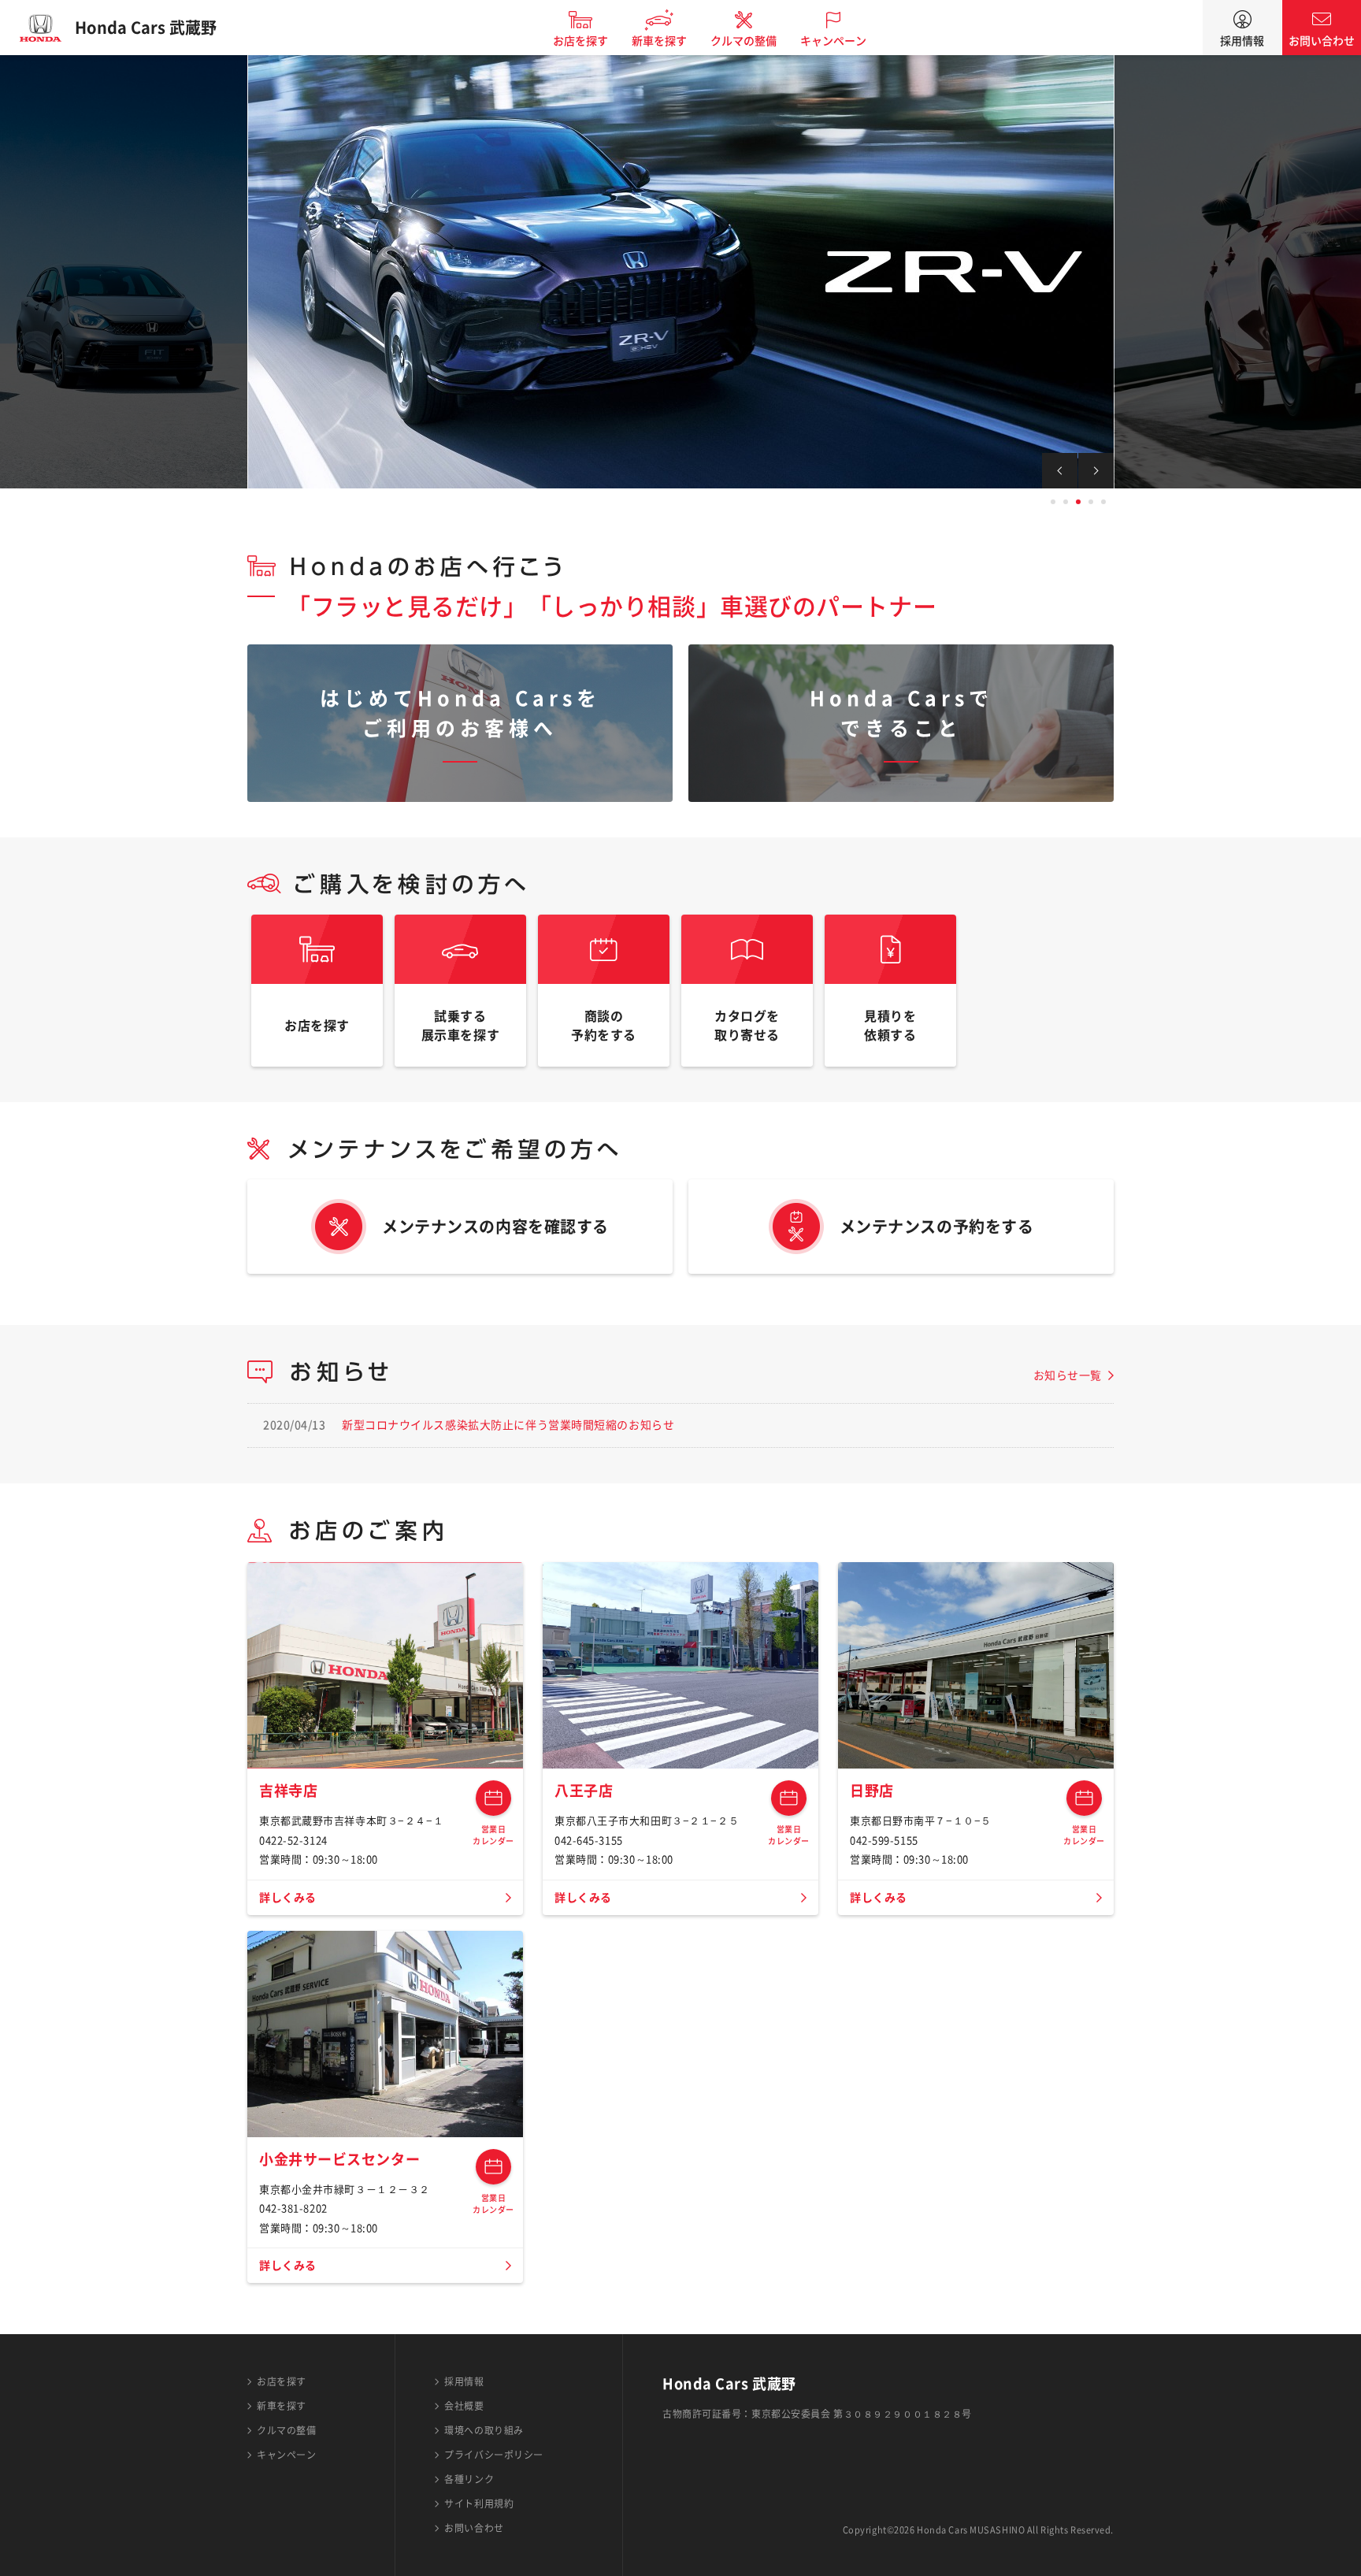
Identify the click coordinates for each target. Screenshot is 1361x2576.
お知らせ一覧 (1068, 1375)
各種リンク (469, 2479)
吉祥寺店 (288, 1791)
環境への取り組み (484, 2430)
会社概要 (464, 2406)
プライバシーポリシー (494, 2455)
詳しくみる (288, 1898)
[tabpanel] (680, 272)
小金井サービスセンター (339, 2159)
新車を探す (659, 41)
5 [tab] (1103, 502)
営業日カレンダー (493, 1798)
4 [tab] (1091, 502)
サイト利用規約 (479, 2504)
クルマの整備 (744, 41)
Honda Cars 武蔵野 (146, 28)
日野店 (872, 1791)
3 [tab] (1078, 502)
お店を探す (580, 41)
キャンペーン (833, 41)
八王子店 (584, 1791)
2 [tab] (1066, 502)
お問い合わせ (1322, 41)
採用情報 (1242, 41)
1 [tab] (1053, 502)
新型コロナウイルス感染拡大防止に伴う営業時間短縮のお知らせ (508, 1425)
